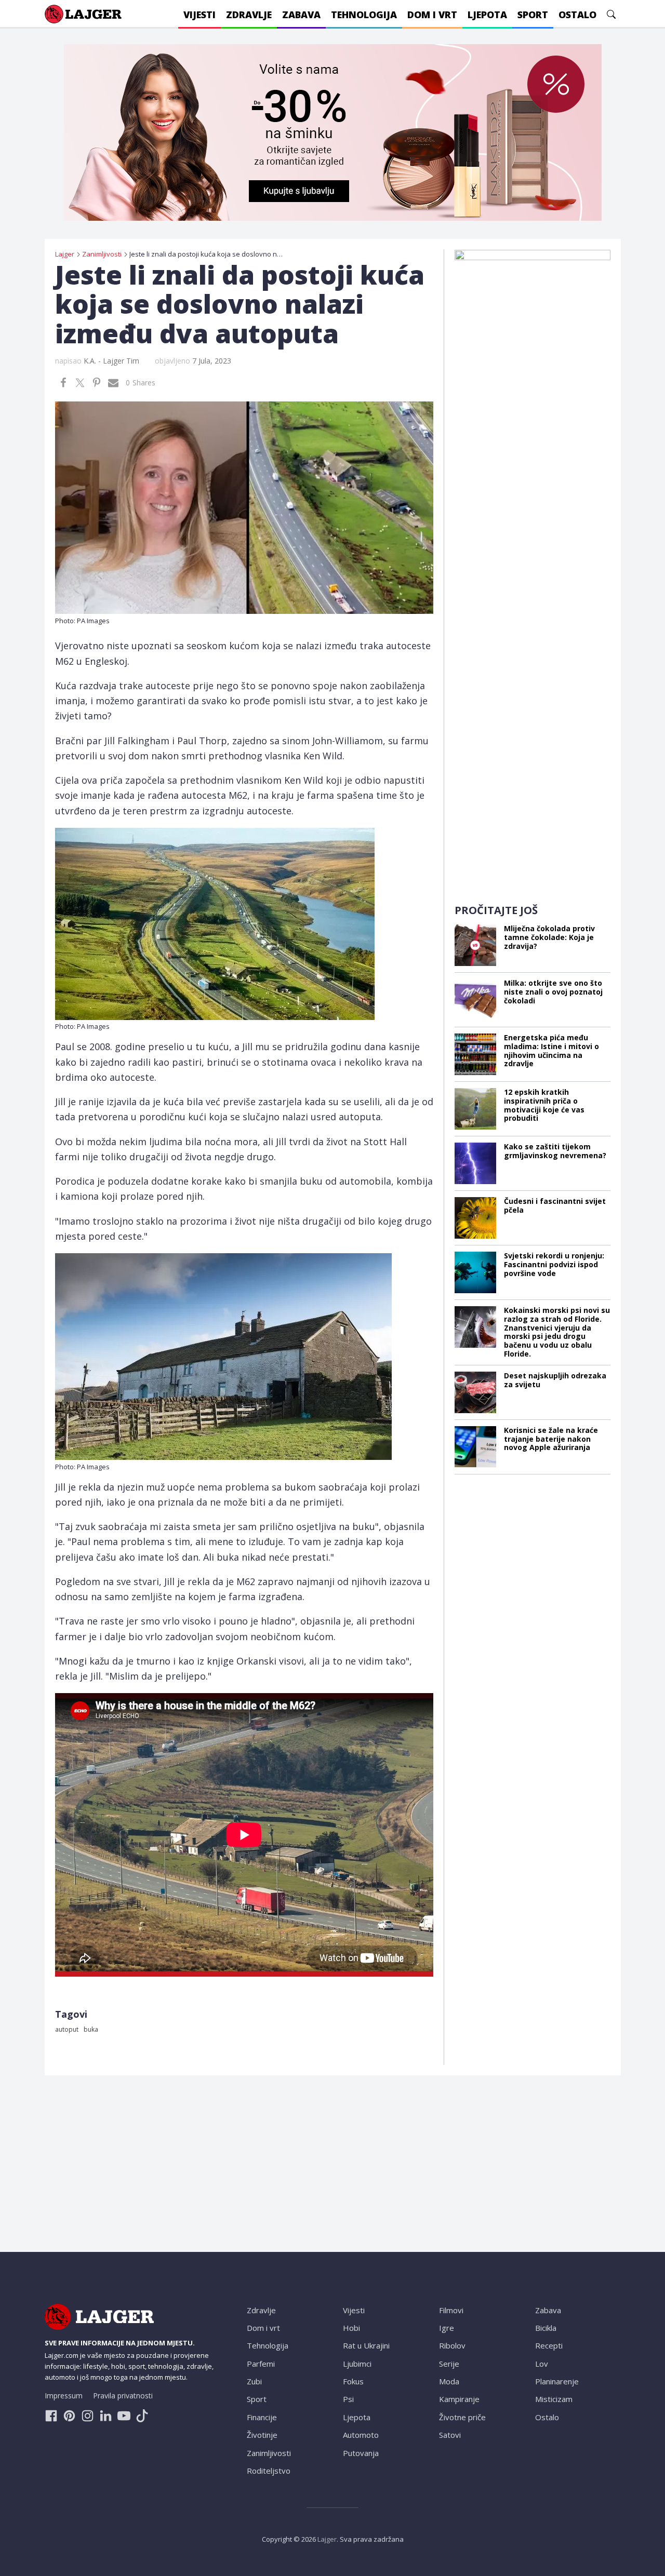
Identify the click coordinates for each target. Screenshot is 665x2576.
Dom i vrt (263, 2328)
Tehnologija (268, 2345)
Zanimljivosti (269, 2453)
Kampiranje (459, 2399)
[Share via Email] (113, 383)
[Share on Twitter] (80, 383)
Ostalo (547, 2417)
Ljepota (357, 2417)
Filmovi (451, 2310)
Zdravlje (261, 2310)
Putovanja (361, 2453)
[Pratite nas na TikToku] (142, 2416)
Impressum (64, 2396)
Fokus (353, 2381)
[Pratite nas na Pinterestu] (69, 2416)
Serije (449, 2364)
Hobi (351, 2328)
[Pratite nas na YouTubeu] (124, 2416)
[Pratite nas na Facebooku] (51, 2416)
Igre (447, 2328)
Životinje (262, 2435)
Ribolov (452, 2345)
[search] (611, 14)
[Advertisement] (533, 733)
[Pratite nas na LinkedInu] (106, 2416)
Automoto (361, 2435)
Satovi (450, 2435)
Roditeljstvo (269, 2471)
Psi (348, 2399)
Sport (257, 2399)
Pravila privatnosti (123, 2396)
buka (91, 2029)
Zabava (548, 2310)
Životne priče (462, 2417)
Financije (262, 2417)
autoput (67, 2029)
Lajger (327, 2539)
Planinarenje (557, 2381)
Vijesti (354, 2310)
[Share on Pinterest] (97, 383)
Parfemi (261, 2364)
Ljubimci (357, 2364)
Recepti (549, 2345)
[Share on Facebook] (63, 383)
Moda (449, 2381)
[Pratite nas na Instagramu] (88, 2416)
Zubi (254, 2381)
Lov (542, 2364)
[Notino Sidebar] (533, 405)
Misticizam (554, 2399)
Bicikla (546, 2328)
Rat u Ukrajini (366, 2345)
